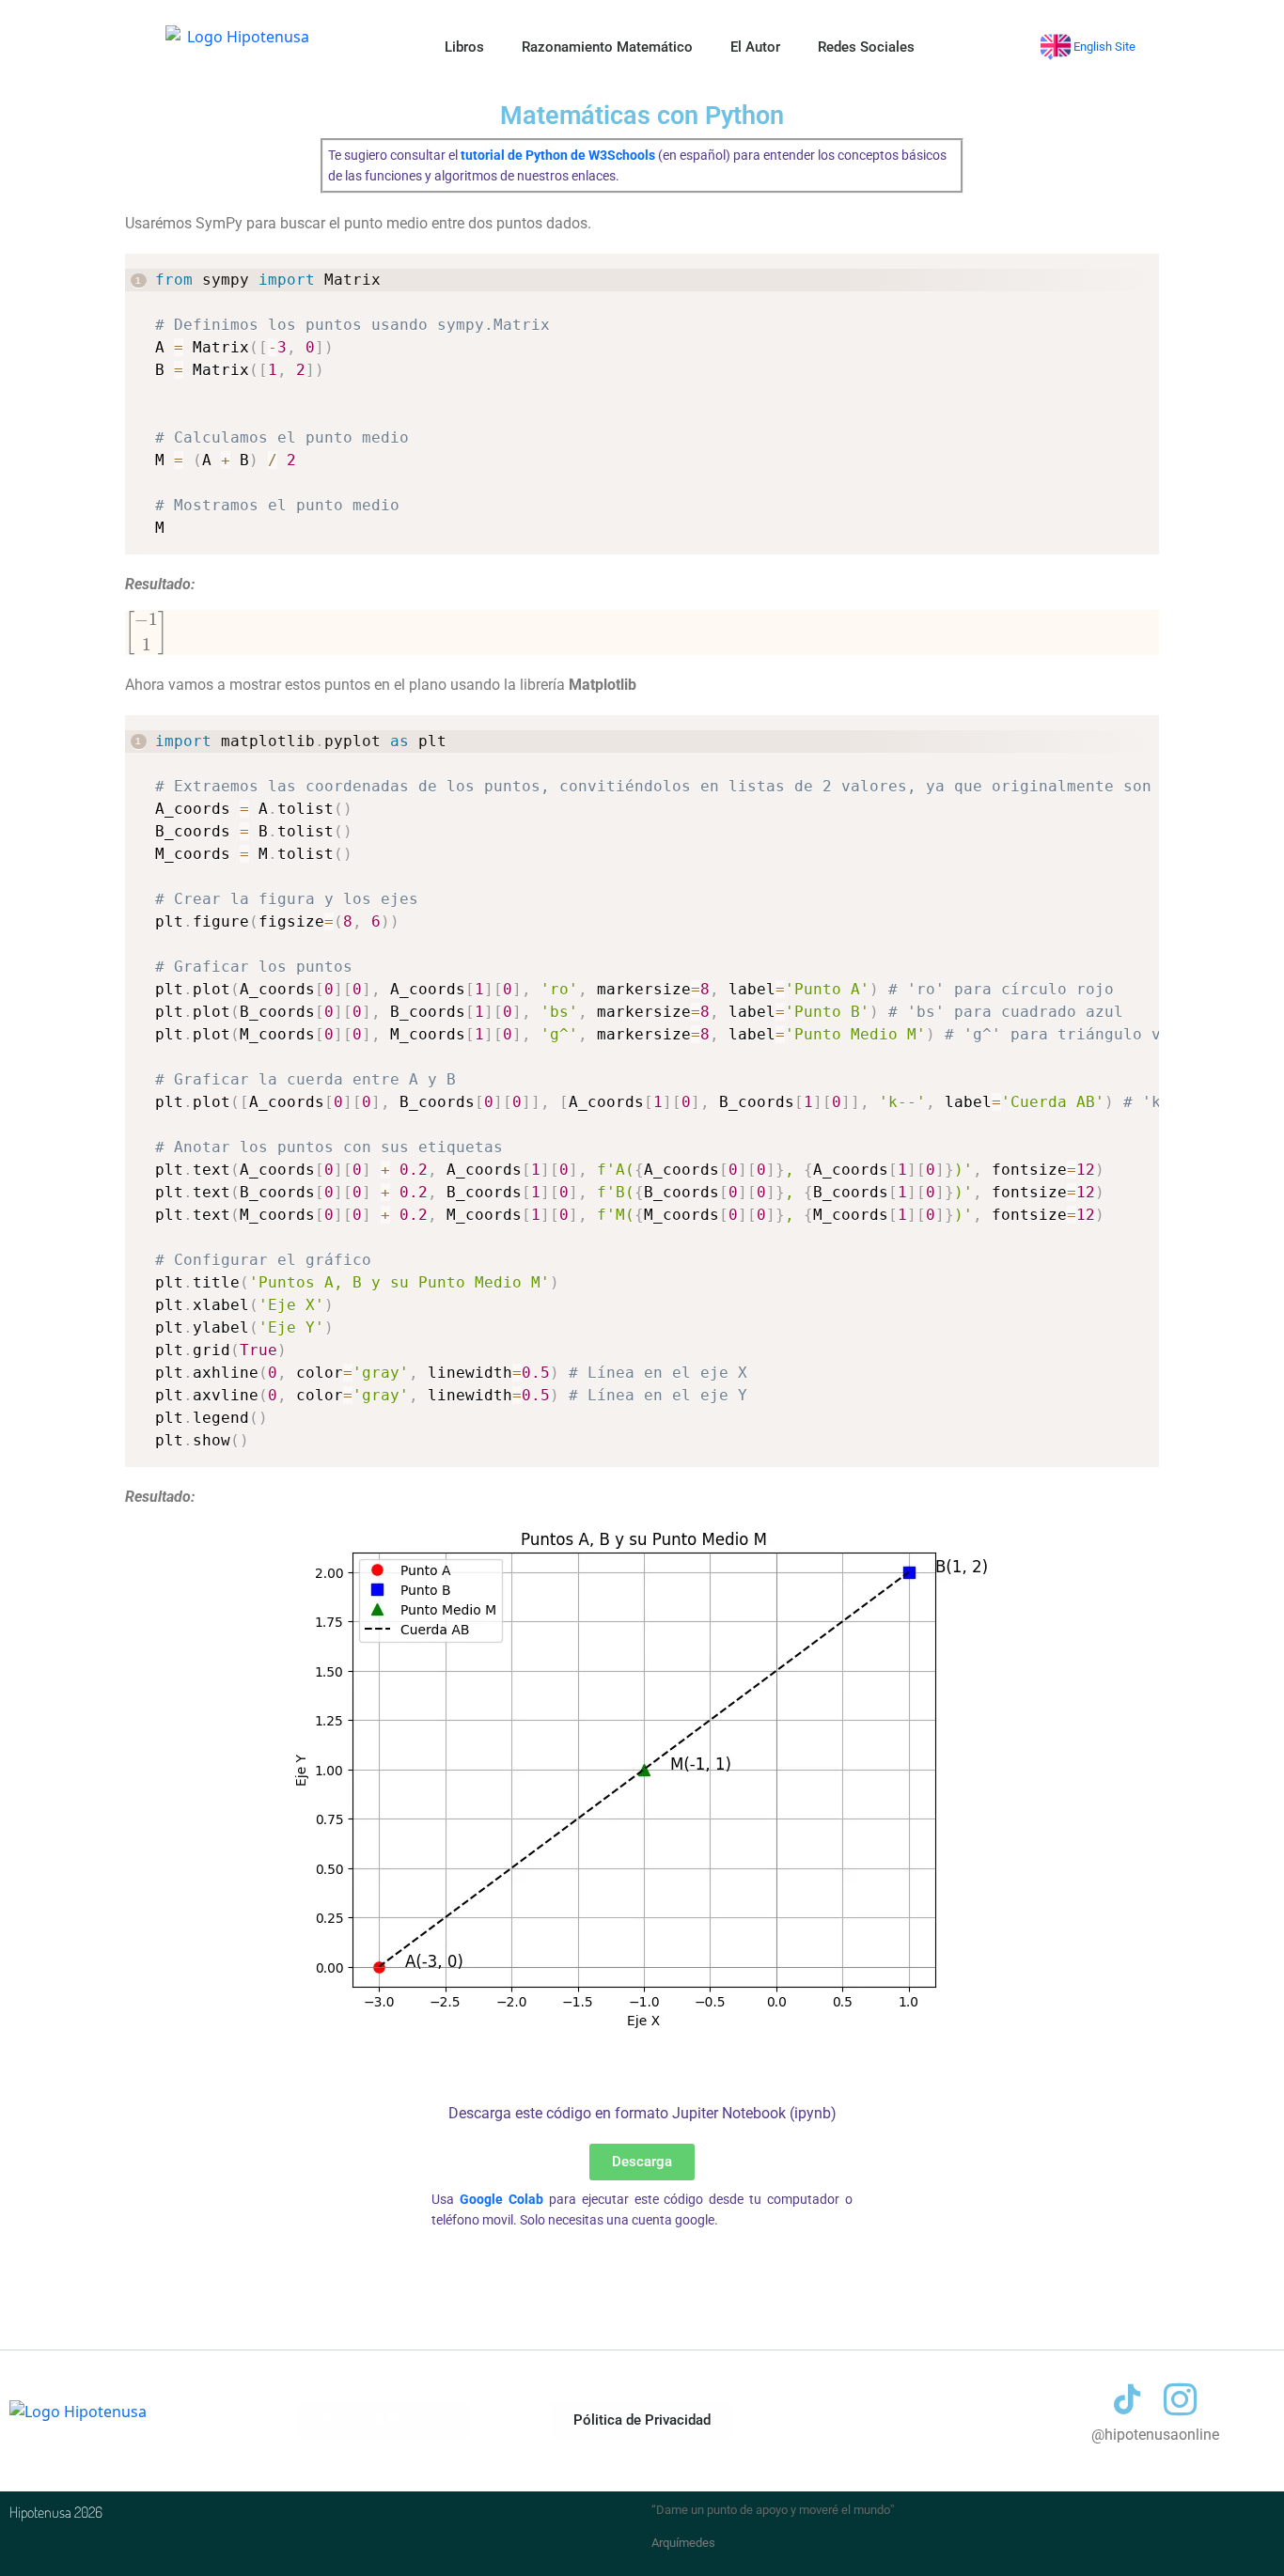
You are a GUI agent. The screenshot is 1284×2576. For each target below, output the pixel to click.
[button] (642, 2420)
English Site (1103, 47)
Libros (464, 47)
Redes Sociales (866, 47)
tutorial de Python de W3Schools (558, 156)
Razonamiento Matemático (607, 47)
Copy (1136, 270)
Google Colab (501, 2200)
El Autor (755, 47)
